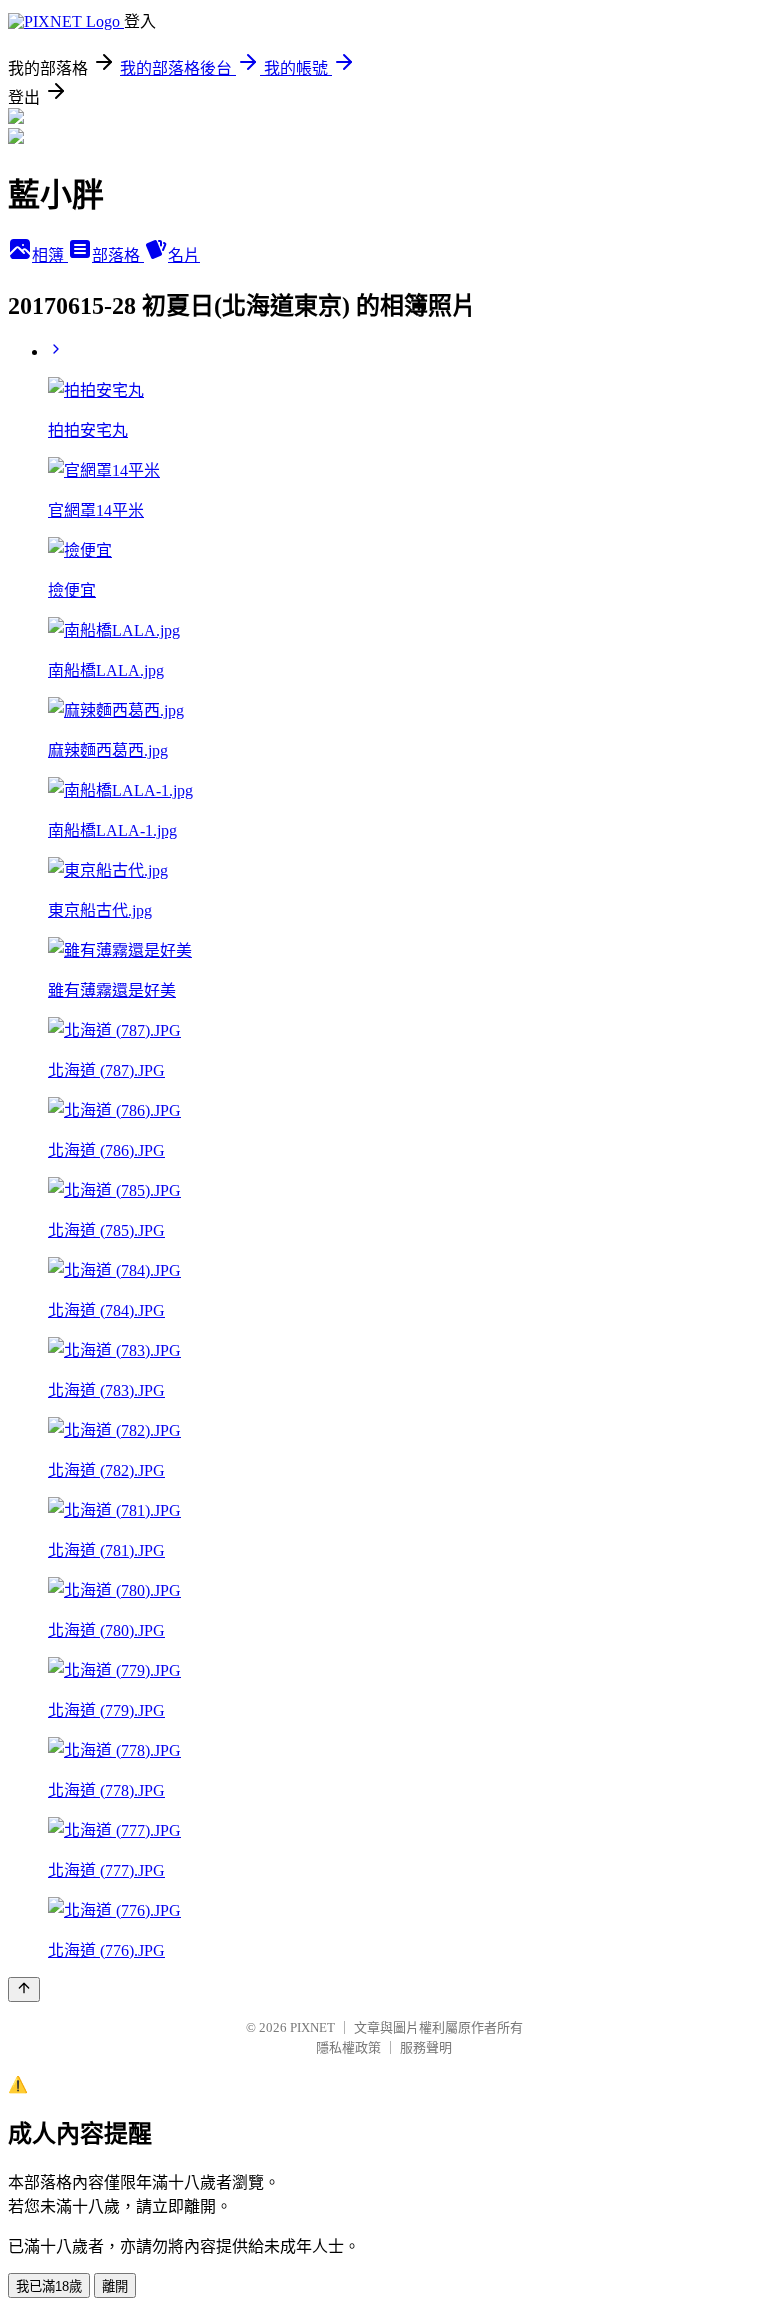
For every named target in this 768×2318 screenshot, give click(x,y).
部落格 (118, 255)
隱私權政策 (348, 2047)
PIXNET (312, 2027)
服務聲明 (426, 2047)
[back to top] (24, 1989)
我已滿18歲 (49, 2286)
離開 (115, 2286)
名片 (184, 255)
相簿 (50, 255)
